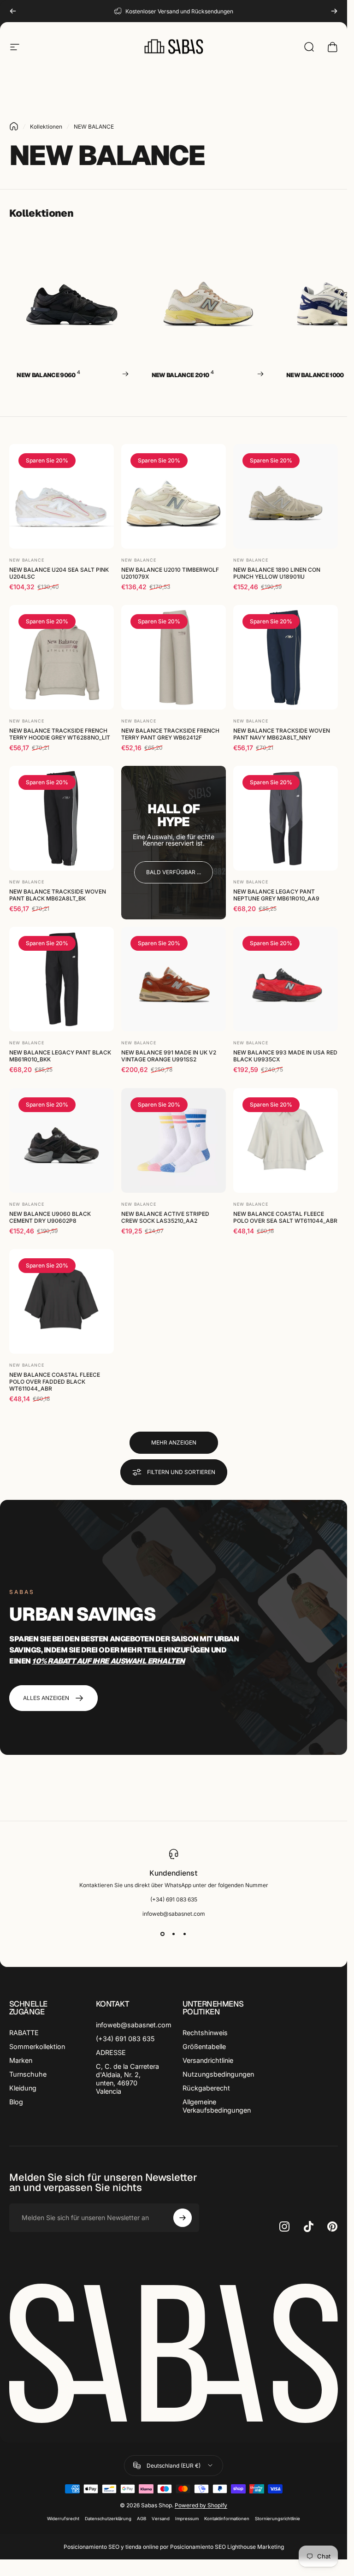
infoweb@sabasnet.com (134, 2025)
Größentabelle (204, 2046)
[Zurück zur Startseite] (14, 126)
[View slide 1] (163, 1934)
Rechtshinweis (205, 2033)
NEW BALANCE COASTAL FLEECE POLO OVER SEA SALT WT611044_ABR (285, 1217)
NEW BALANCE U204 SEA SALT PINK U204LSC (59, 573)
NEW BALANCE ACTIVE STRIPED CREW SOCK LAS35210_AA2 (165, 1217)
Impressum (187, 2519)
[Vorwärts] (334, 11)
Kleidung (23, 2088)
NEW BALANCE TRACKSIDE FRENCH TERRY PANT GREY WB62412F (170, 734)
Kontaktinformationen (227, 2519)
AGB (142, 2519)
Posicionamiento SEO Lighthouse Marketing (227, 2547)
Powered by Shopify (201, 2505)
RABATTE (24, 2033)
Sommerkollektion (37, 2046)
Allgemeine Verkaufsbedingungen (217, 2106)
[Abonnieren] (183, 2218)
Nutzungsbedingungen (218, 2074)
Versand (161, 2519)
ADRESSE (111, 2052)
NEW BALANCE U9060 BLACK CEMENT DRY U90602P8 (50, 1217)
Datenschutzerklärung (108, 2519)
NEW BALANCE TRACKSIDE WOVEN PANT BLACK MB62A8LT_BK (58, 895)
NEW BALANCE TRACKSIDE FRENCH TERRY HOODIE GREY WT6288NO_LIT (60, 734)
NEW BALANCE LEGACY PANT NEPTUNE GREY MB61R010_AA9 (276, 895)
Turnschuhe (28, 2074)
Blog (16, 2102)
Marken (21, 2060)
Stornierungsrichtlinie (277, 2519)
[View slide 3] (185, 1934)
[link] (174, 872)
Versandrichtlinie (208, 2060)
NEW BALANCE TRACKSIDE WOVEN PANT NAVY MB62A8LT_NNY (282, 734)
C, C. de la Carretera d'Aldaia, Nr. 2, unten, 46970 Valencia (127, 2079)
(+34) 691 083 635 (125, 2039)
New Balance (27, 560)
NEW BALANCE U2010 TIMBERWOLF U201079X (170, 573)
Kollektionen (46, 127)
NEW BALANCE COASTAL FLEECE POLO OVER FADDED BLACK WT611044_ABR (55, 1382)
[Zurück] (13, 11)
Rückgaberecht (206, 2088)
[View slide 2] (174, 1934)
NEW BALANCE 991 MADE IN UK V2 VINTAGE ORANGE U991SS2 (169, 1056)
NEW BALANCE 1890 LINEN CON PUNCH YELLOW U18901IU (277, 573)
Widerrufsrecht (63, 2519)
